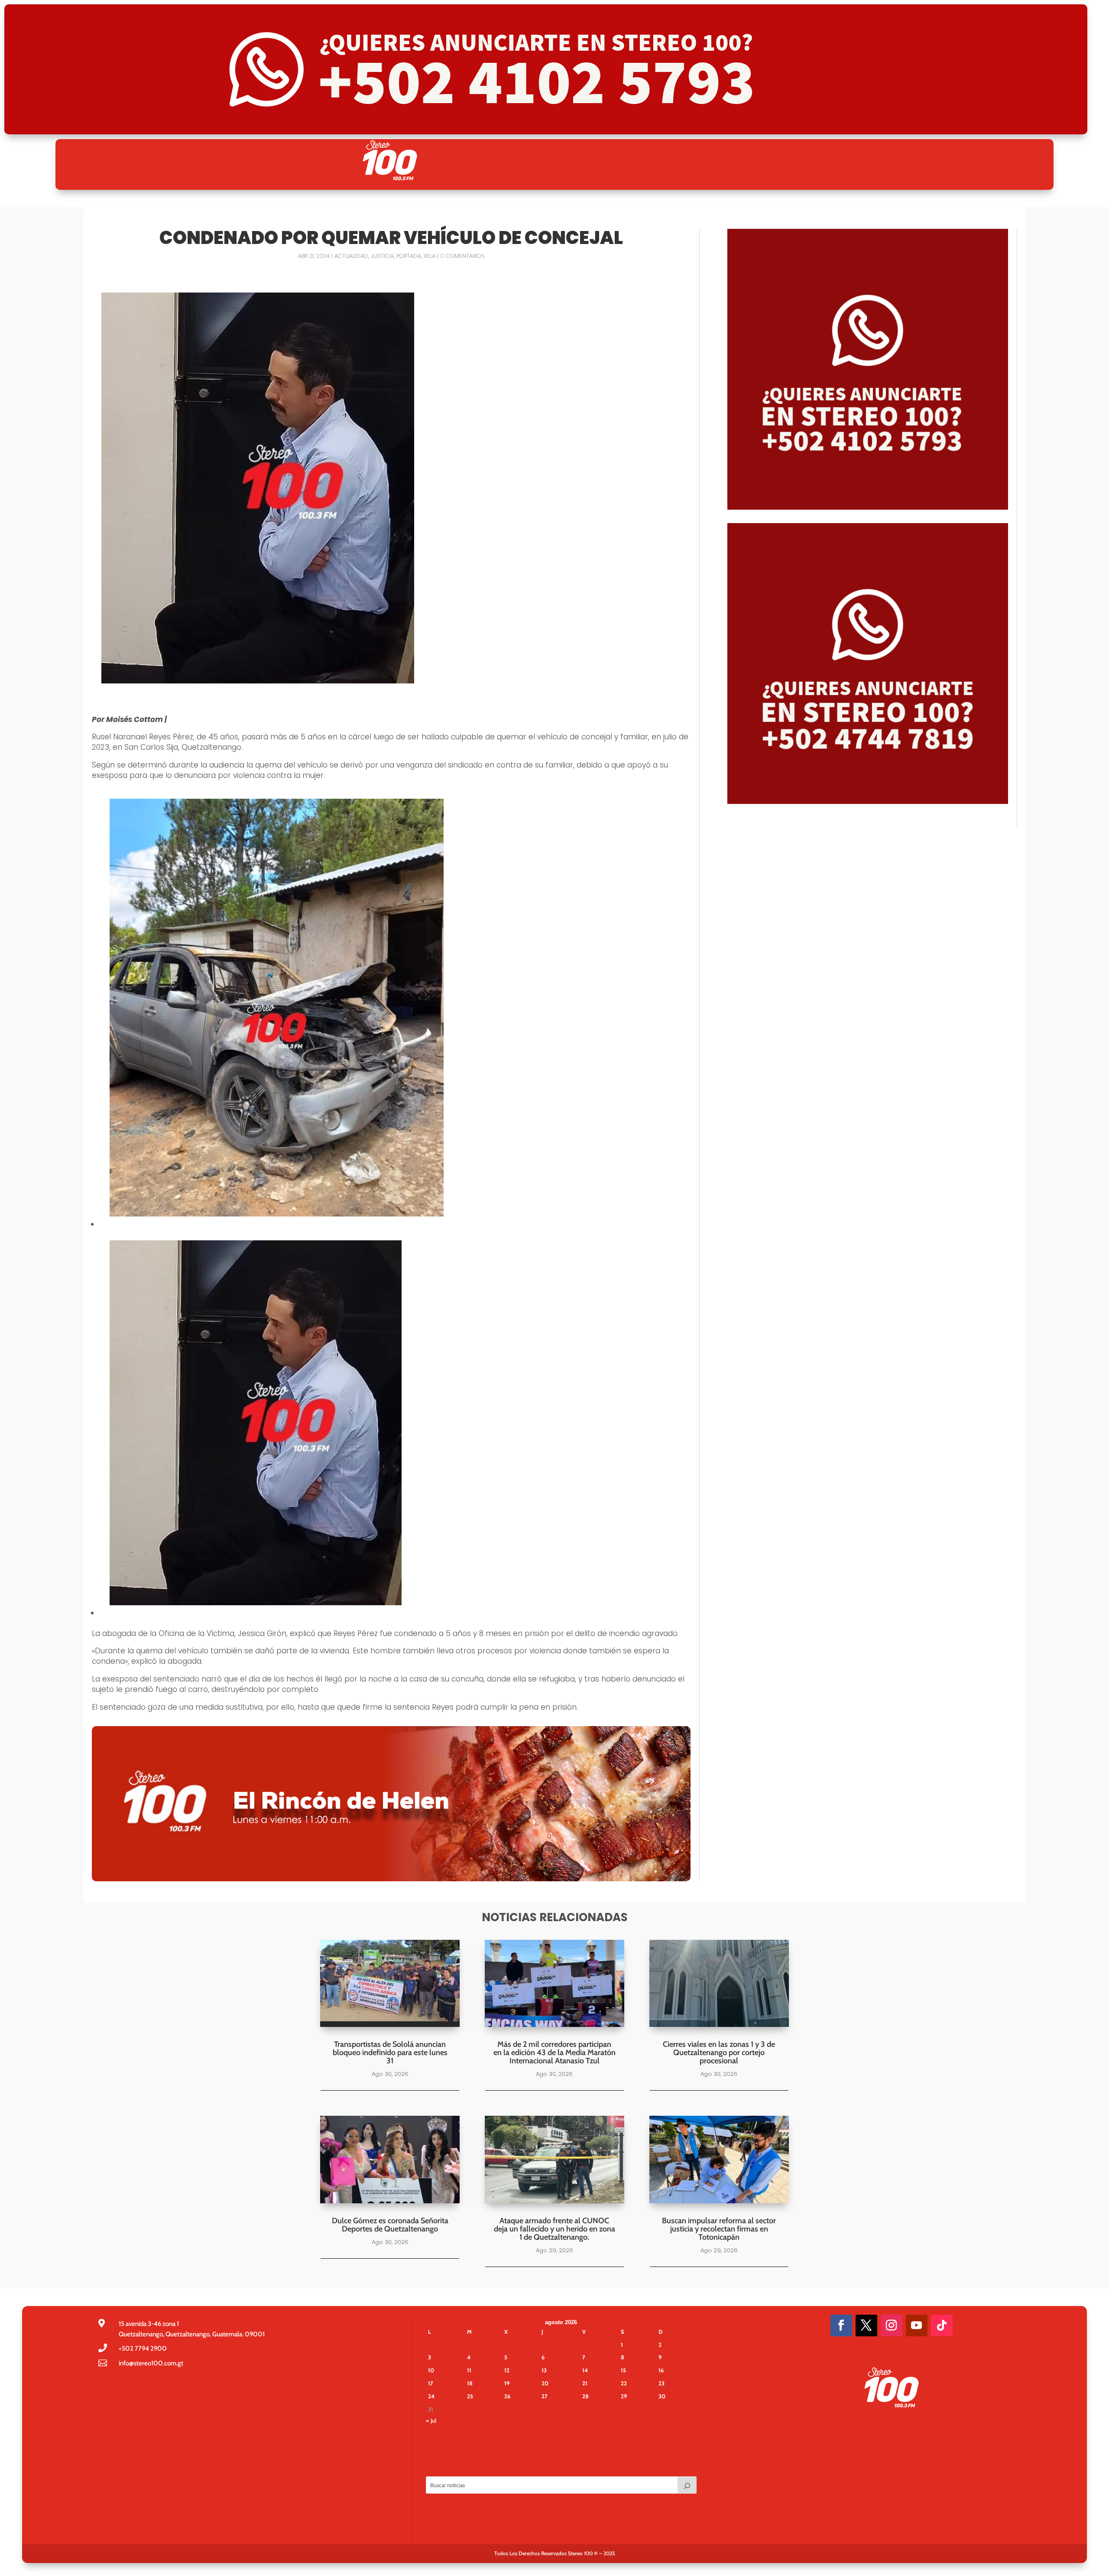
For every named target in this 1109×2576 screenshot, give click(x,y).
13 (544, 2370)
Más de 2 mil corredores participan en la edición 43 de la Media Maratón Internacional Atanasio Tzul (554, 2052)
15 (623, 2370)
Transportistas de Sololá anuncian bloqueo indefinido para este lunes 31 (390, 2052)
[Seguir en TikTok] (942, 2326)
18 (470, 2383)
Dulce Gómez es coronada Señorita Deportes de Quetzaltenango (390, 2225)
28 (585, 2396)
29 (624, 2396)
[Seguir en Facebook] (841, 2326)
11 (469, 2370)
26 (507, 2396)
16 (661, 2370)
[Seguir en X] (866, 2326)
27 (545, 2396)
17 (431, 2383)
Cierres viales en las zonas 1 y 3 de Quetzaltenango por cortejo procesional (719, 2052)
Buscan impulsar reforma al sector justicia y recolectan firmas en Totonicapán (719, 2229)
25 (470, 2396)
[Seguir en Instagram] (892, 2326)
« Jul (431, 2420)
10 (431, 2370)
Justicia (382, 256)
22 (624, 2383)
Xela (430, 256)
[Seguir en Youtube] (917, 2326)
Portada (409, 256)
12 (507, 2370)
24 (431, 2396)
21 (585, 2383)
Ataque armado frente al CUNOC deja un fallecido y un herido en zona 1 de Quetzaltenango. (554, 2229)
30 (662, 2396)
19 (507, 2383)
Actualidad (351, 256)
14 (585, 2370)
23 (662, 2383)
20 (545, 2383)
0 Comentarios (462, 256)
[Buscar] (687, 2485)
